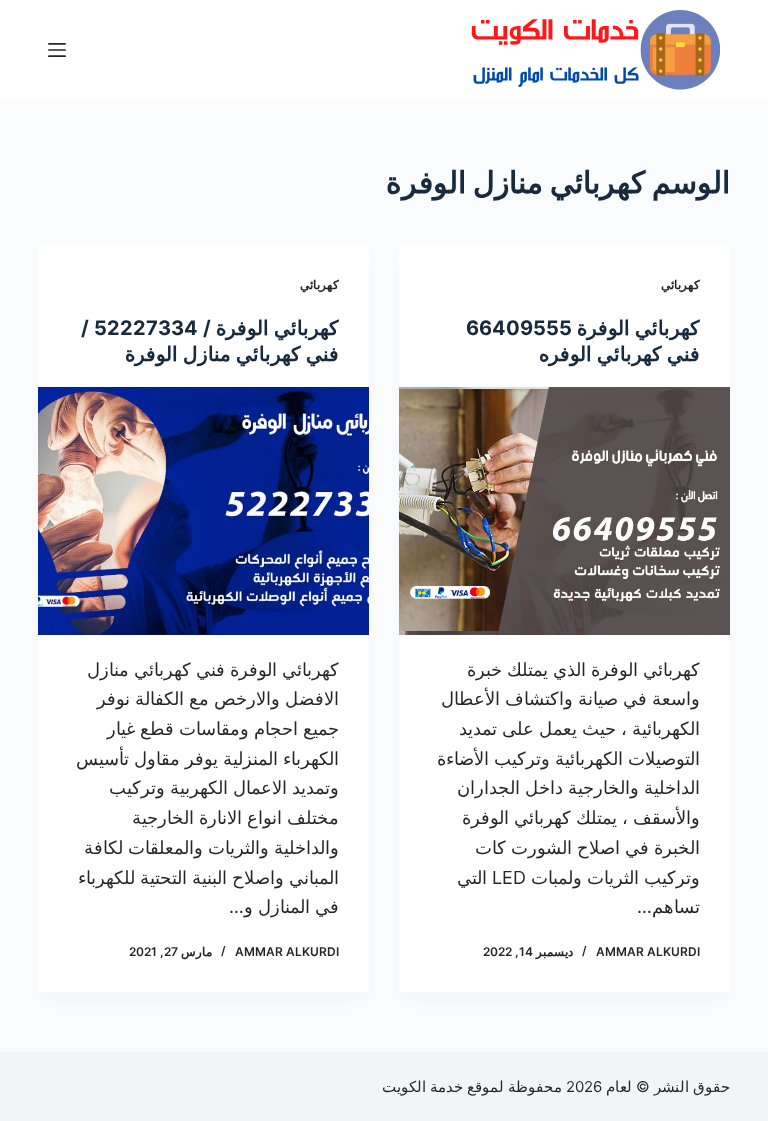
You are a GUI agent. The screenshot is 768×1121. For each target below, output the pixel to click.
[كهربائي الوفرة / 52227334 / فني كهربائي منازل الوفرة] (203, 511)
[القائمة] (57, 50)
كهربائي (680, 284)
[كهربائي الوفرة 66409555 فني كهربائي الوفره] (564, 511)
